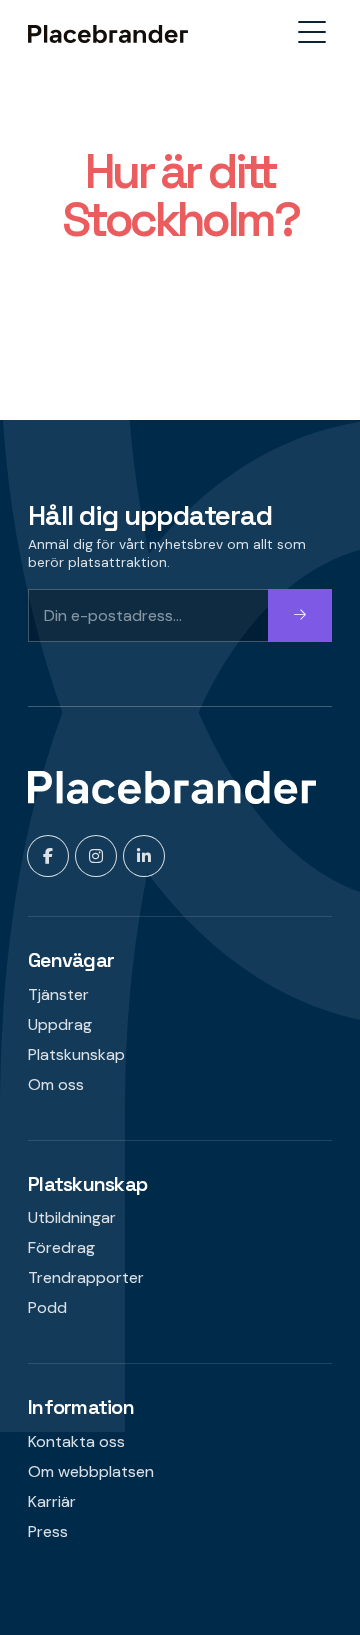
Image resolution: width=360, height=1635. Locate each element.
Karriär (52, 1501)
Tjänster (58, 994)
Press (48, 1531)
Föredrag (61, 1247)
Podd (47, 1307)
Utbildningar (72, 1217)
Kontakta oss (76, 1441)
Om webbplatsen (91, 1471)
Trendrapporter (86, 1277)
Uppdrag (60, 1024)
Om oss (56, 1084)
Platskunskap (76, 1054)
